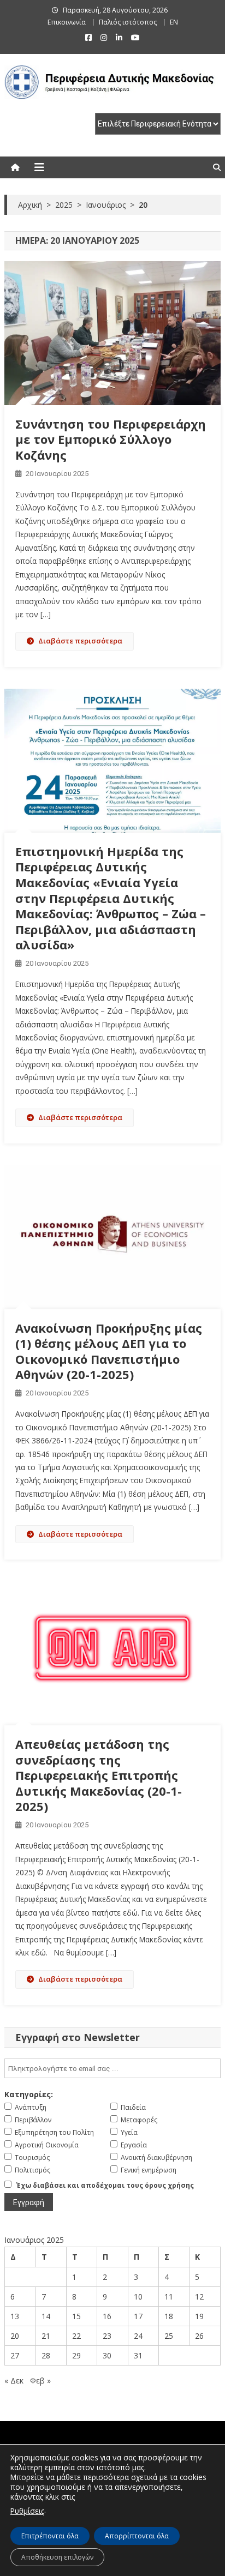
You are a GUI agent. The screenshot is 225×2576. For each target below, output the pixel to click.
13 (15, 2316)
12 (199, 2297)
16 (107, 2316)
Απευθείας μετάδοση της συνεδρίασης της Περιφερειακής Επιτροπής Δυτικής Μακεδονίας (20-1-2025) (99, 1775)
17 (138, 2316)
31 (138, 2355)
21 (46, 2336)
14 (46, 2316)
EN (174, 22)
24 (138, 2336)
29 (76, 2355)
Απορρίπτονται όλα (137, 2536)
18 (169, 2316)
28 (46, 2355)
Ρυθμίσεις (27, 2511)
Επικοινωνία (67, 22)
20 (15, 2336)
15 (76, 2316)
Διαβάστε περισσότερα (80, 641)
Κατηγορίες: (29, 2094)
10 (138, 2297)
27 (15, 2355)
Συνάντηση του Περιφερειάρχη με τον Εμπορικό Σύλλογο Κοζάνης (111, 439)
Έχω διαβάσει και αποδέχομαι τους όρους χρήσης (105, 2185)
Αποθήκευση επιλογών (57, 2557)
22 (76, 2336)
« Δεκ (14, 2381)
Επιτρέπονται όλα (50, 2536)
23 (107, 2336)
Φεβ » (40, 2381)
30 (107, 2355)
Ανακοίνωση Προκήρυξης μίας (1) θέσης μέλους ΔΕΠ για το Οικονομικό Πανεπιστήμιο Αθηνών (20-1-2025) (109, 1351)
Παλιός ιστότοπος (128, 22)
